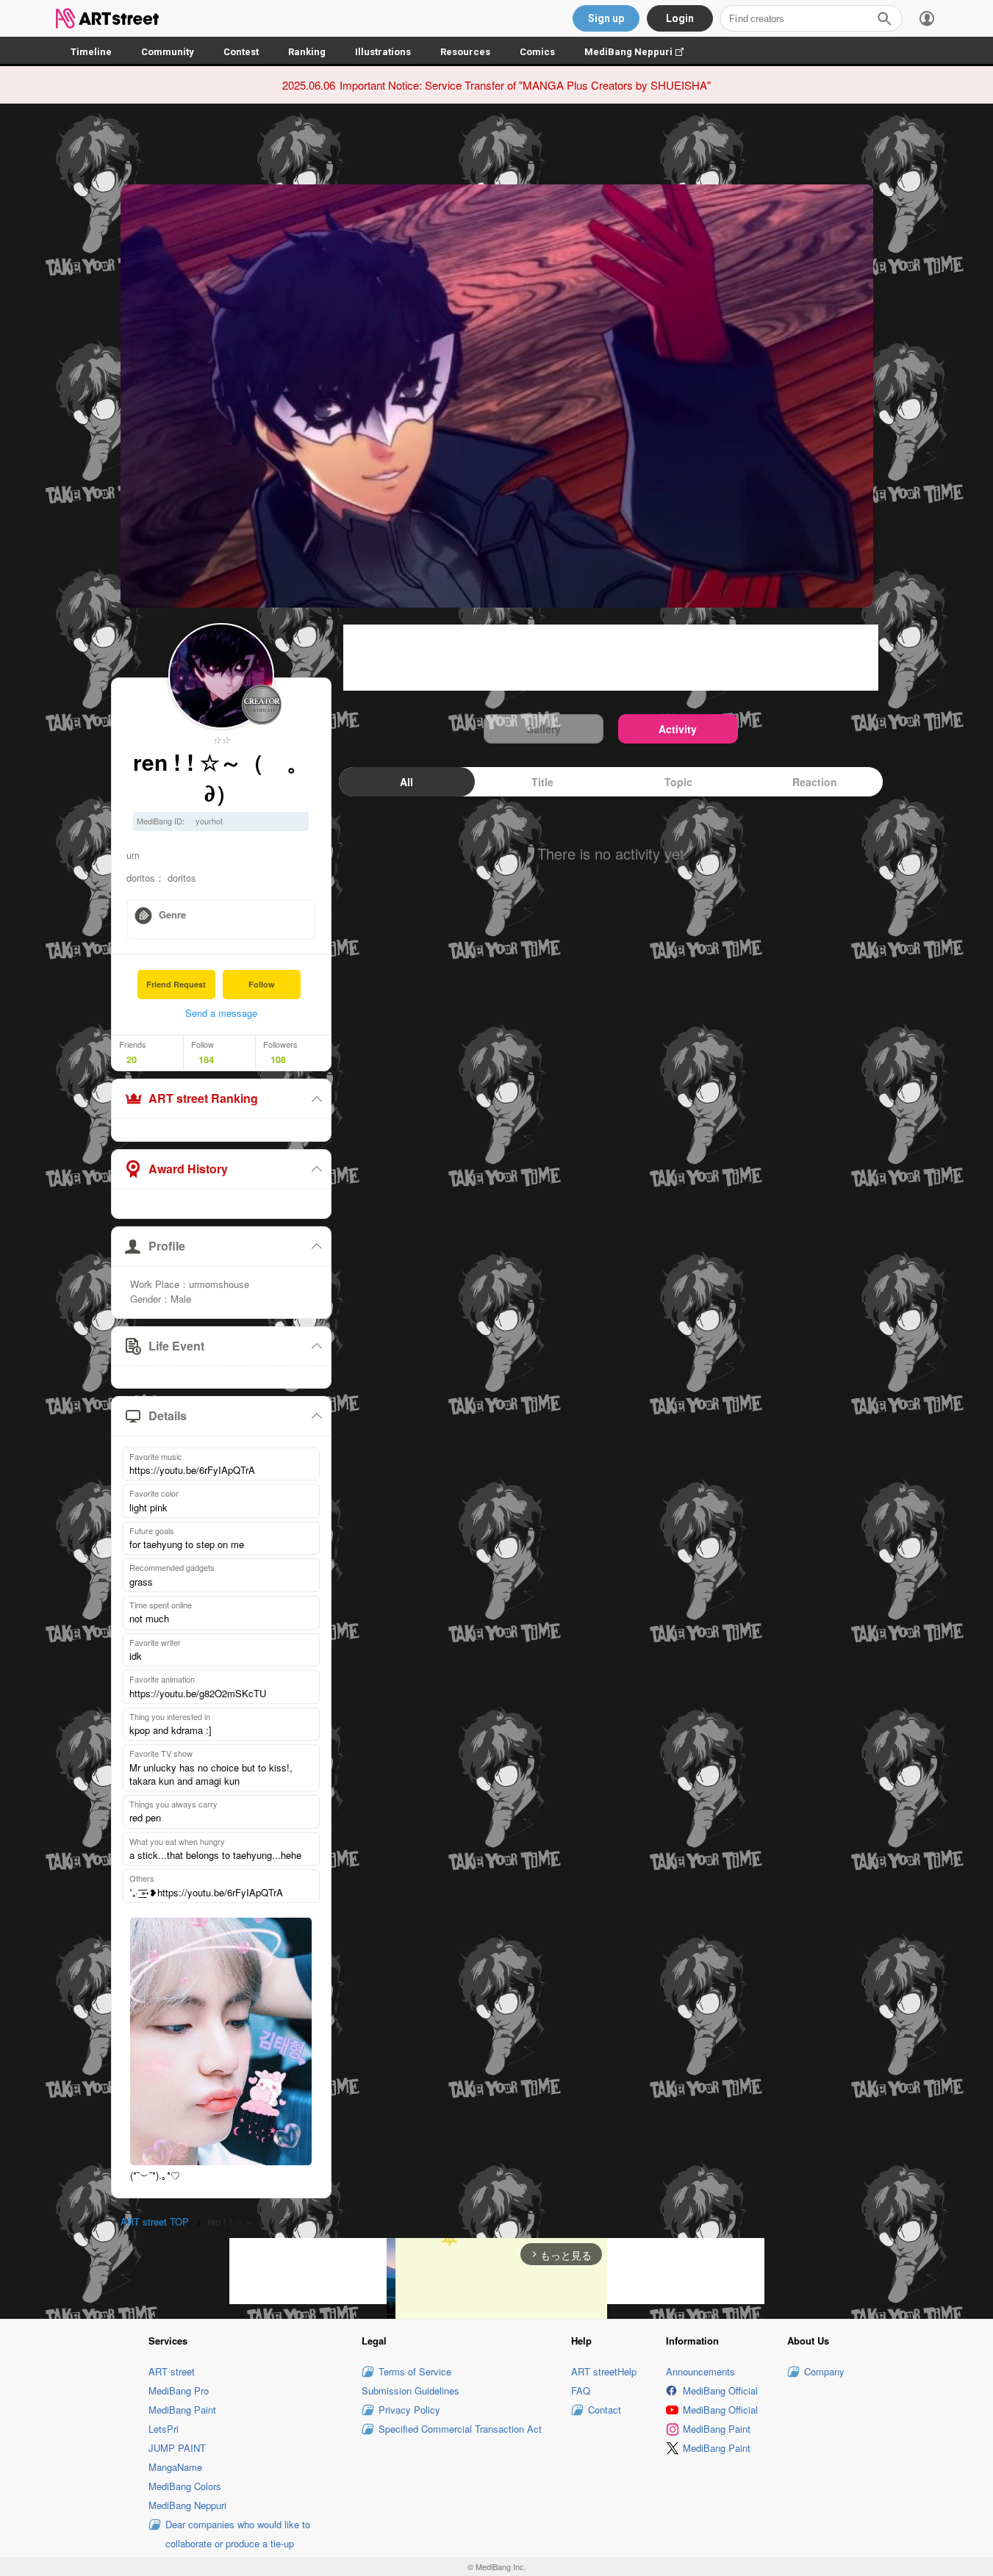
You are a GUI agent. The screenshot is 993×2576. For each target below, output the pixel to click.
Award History (188, 1169)
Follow (262, 984)
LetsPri (164, 2429)
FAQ (581, 2390)
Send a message (221, 1013)
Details (168, 1415)
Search (884, 18)
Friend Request (176, 984)
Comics (537, 52)
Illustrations (383, 52)
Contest (241, 52)
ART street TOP (155, 2221)
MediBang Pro (179, 2390)
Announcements (700, 2371)
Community (168, 52)
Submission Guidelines (411, 2390)
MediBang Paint (182, 2410)
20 (132, 1059)
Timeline (91, 52)
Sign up (606, 18)
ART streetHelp (604, 2371)
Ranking (307, 52)
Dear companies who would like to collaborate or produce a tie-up (238, 2534)
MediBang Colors (185, 2486)
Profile (167, 1246)
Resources (465, 52)
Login (680, 18)
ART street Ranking (203, 1098)
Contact (605, 2410)
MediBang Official (720, 2390)
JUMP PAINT (177, 2448)
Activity (678, 729)
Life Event (176, 1346)
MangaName (175, 2467)
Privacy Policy (409, 2410)
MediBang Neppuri (641, 52)
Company (824, 2371)
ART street (172, 2371)
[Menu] (927, 18)
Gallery (543, 729)
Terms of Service (415, 2371)
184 (206, 1059)
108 (278, 1059)
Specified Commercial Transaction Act (460, 2429)
